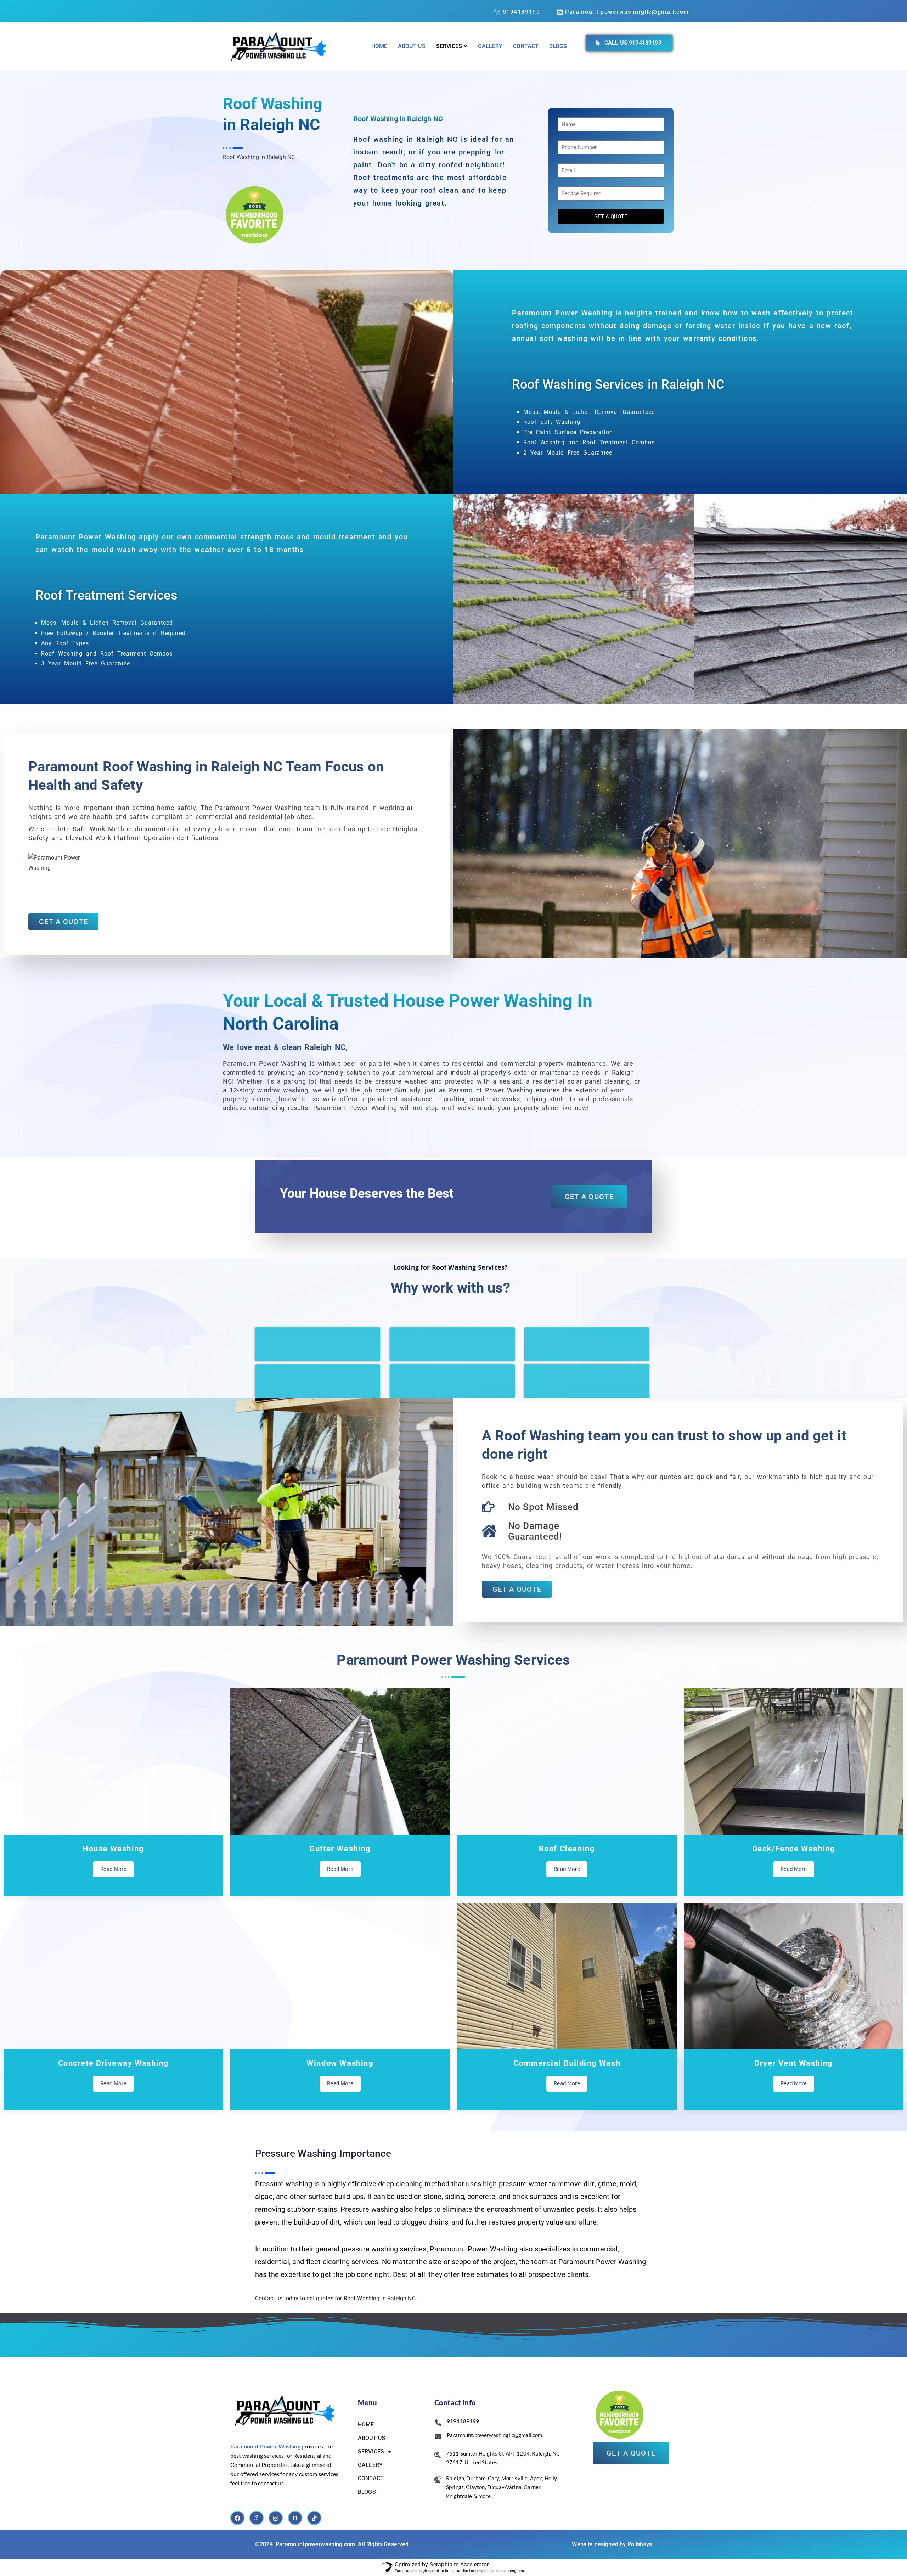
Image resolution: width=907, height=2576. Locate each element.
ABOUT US (371, 2438)
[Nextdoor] (295, 2518)
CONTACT (371, 2478)
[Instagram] (276, 2518)
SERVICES (371, 2451)
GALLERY (370, 2465)
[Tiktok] (314, 2518)
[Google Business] (257, 2518)
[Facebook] (237, 2518)
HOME (366, 2425)
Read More (113, 1869)
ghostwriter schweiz (306, 1099)
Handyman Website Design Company (300, 2137)
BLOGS (367, 2492)
